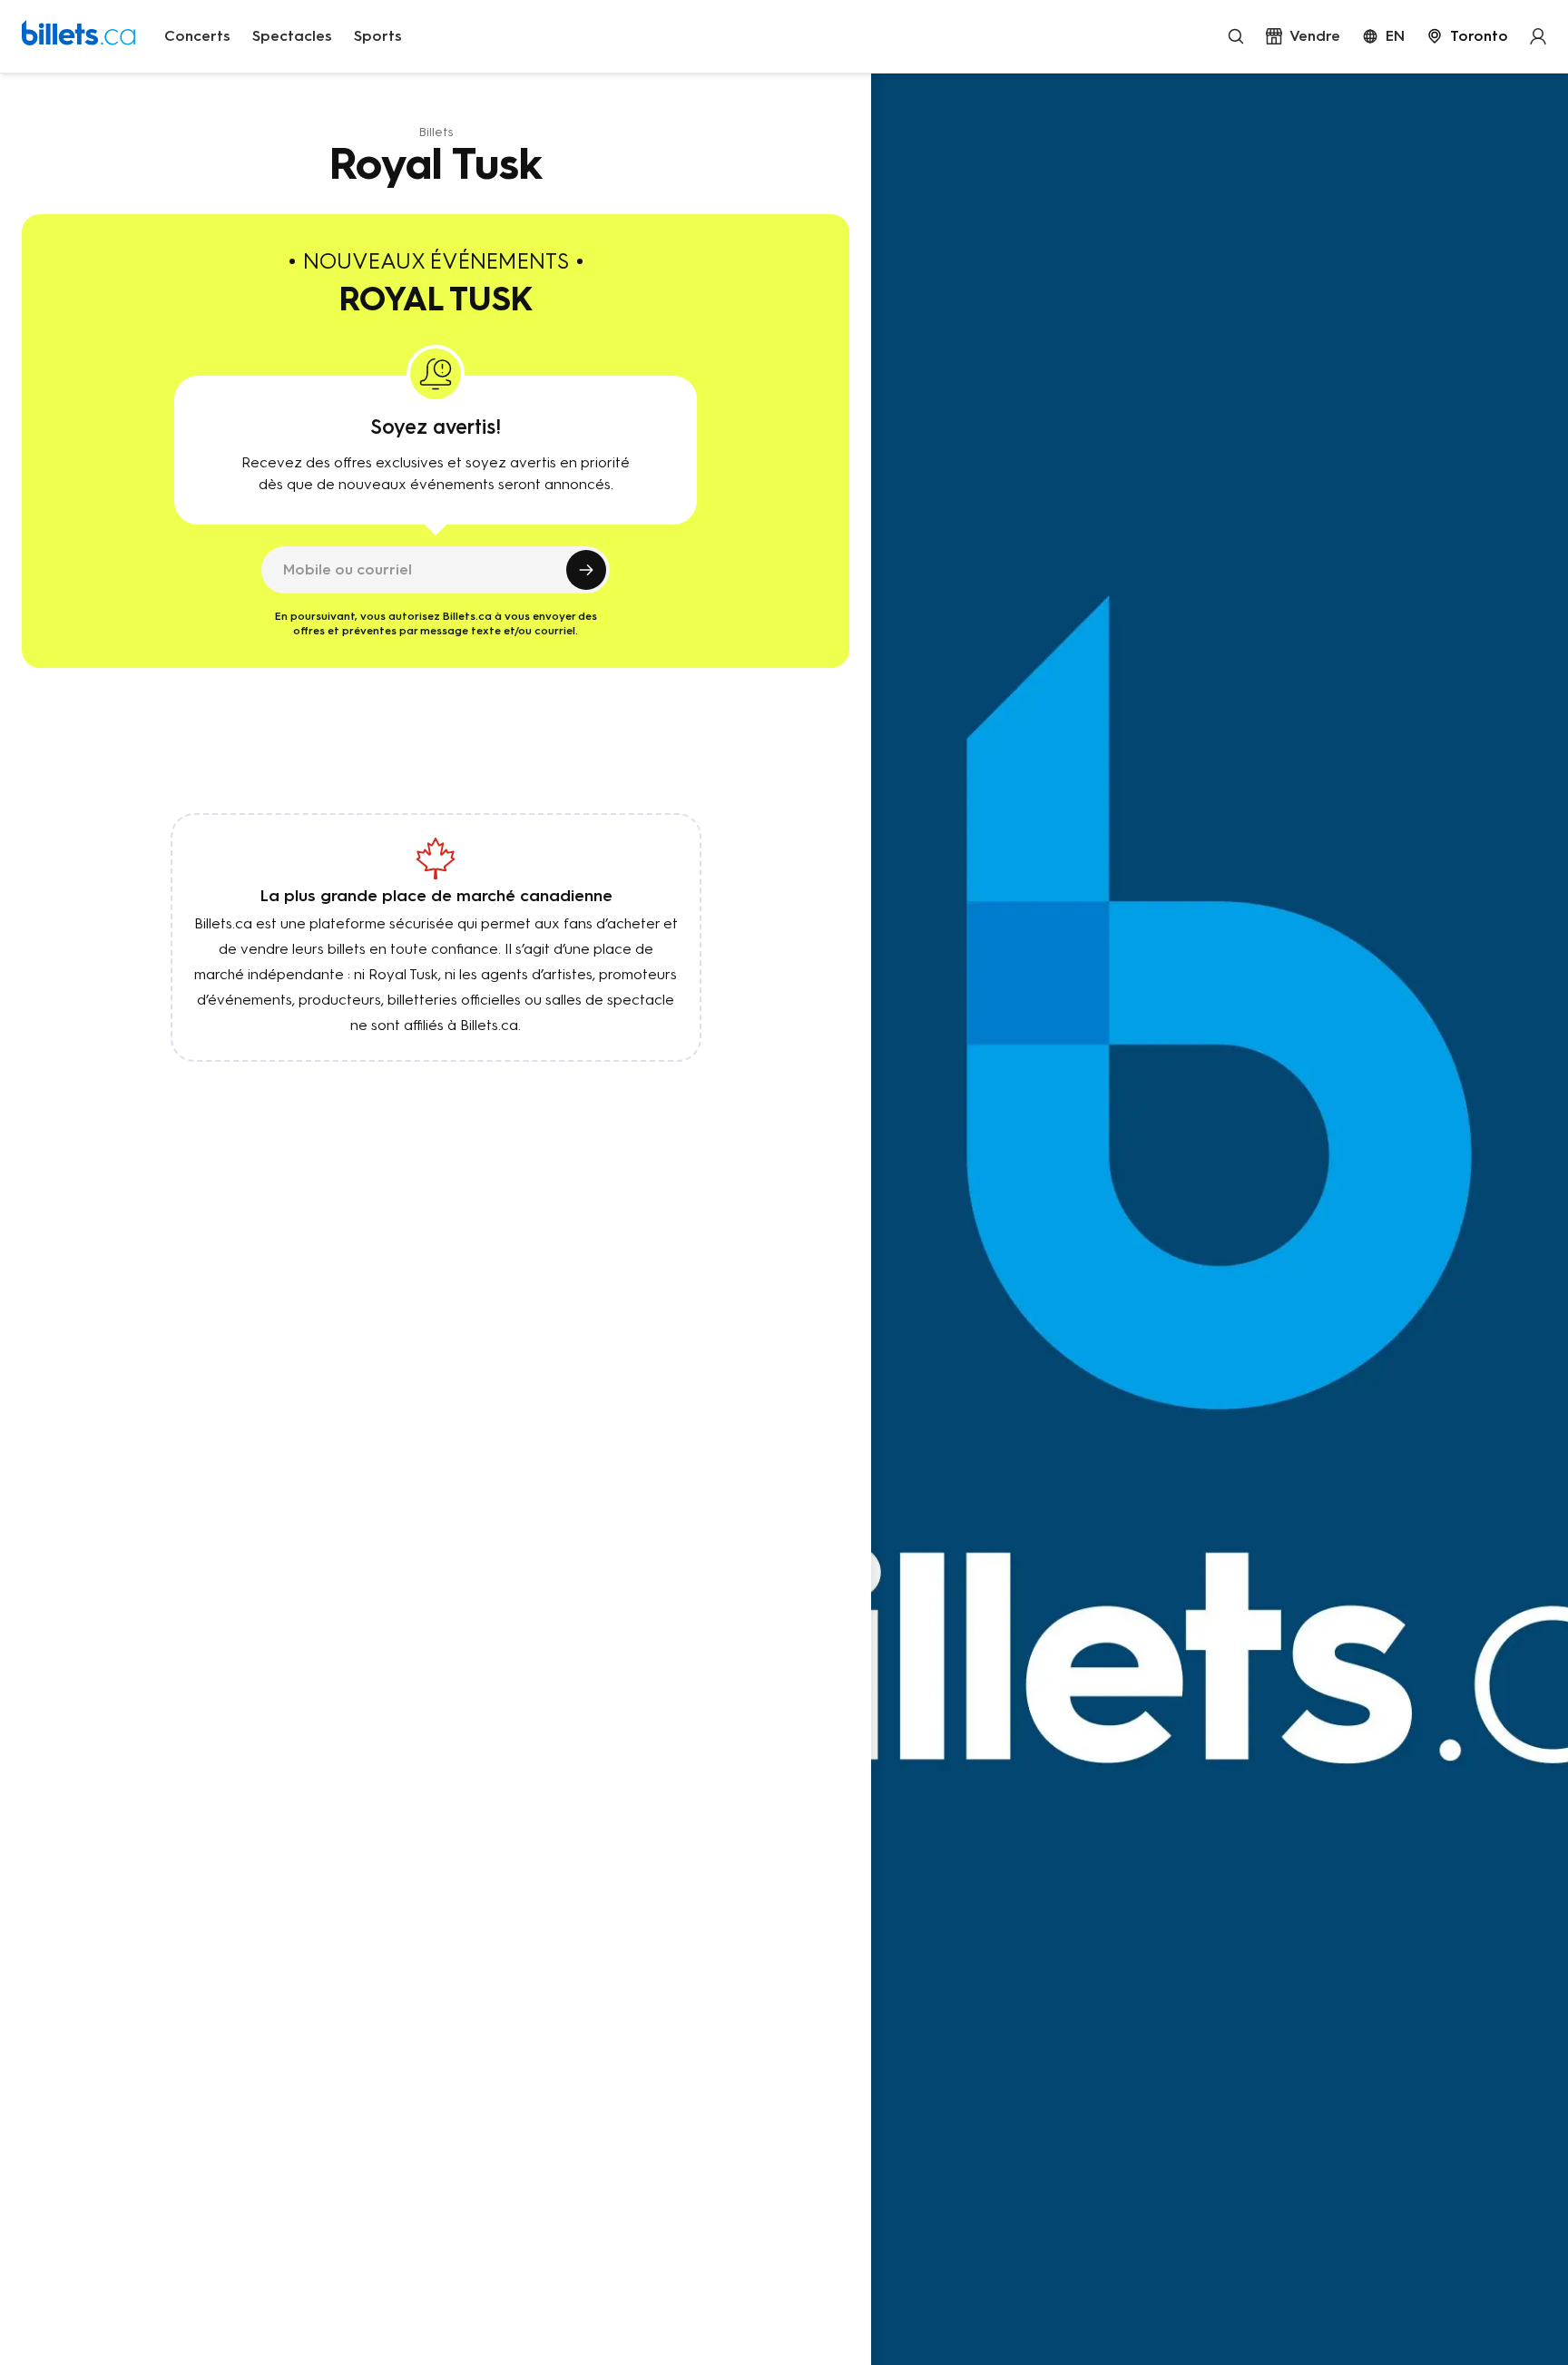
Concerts (197, 36)
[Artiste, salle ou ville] (1236, 36)
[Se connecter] (1538, 36)
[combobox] (1467, 36)
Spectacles (292, 36)
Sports (378, 36)
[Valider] (586, 570)
